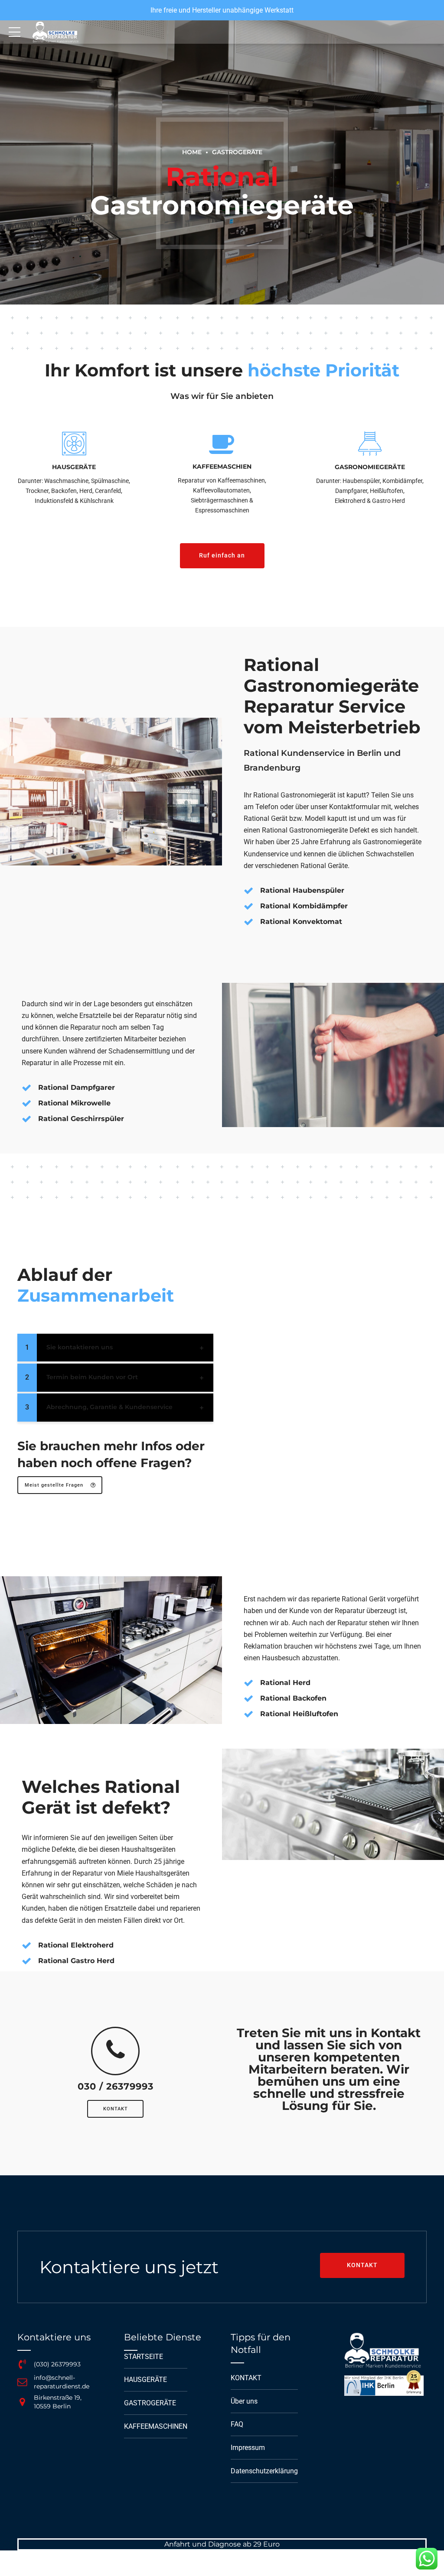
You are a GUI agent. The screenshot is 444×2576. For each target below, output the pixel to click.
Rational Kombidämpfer (304, 906)
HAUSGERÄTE (145, 2380)
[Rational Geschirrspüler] (26, 1119)
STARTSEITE (144, 2357)
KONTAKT (246, 2378)
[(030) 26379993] (22, 2364)
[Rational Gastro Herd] (26, 1961)
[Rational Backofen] (248, 1698)
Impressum (248, 2448)
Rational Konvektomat (301, 922)
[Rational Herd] (248, 1683)
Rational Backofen (293, 1698)
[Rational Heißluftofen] (248, 1714)
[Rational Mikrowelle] (26, 1103)
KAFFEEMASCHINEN (156, 2426)
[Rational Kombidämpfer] (248, 906)
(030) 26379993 (57, 2364)
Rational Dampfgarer (77, 1087)
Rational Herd (285, 1683)
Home (192, 152)
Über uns (244, 2401)
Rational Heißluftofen (299, 1714)
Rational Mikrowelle (74, 1103)
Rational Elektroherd (76, 1945)
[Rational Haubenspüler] (248, 891)
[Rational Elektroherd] (26, 1945)
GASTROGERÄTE (237, 152)
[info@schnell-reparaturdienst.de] (22, 2382)
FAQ (237, 2424)
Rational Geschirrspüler (81, 1119)
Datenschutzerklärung (264, 2471)
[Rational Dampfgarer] (26, 1088)
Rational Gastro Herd (76, 1961)
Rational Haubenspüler (302, 890)
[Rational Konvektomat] (248, 922)
